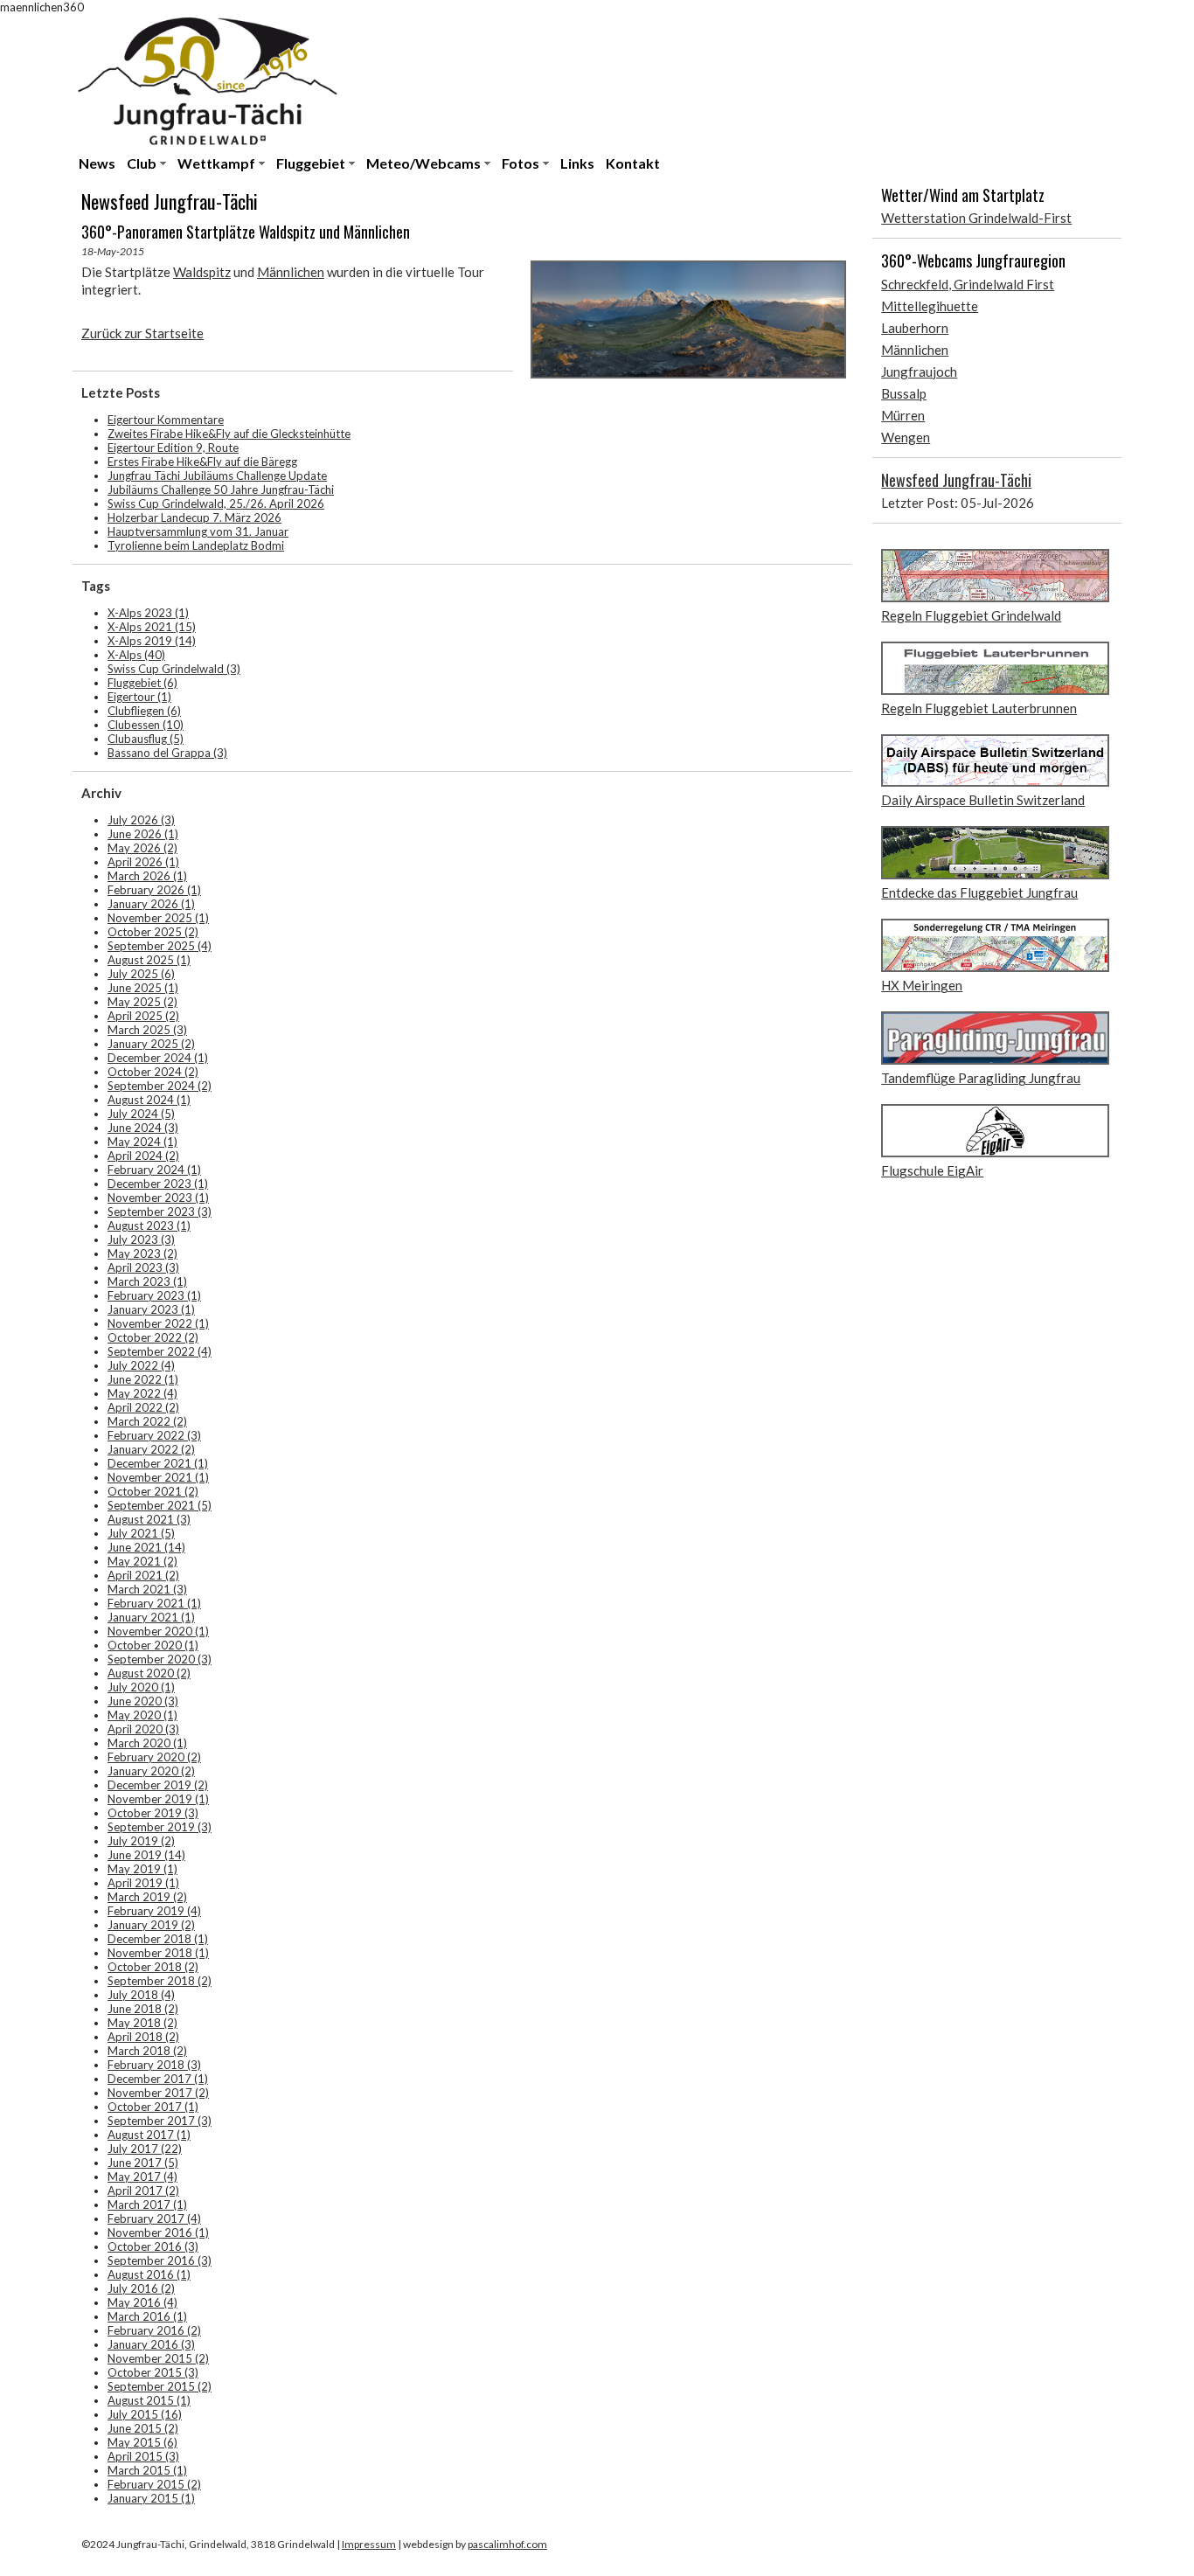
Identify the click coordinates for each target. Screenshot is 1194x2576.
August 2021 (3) (149, 1519)
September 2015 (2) (160, 2386)
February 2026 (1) (154, 890)
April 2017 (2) (143, 2191)
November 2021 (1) (158, 1477)
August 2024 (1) (149, 1100)
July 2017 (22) (145, 2149)
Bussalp (904, 393)
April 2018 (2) (143, 2037)
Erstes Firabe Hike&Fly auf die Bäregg (202, 462)
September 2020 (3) (160, 1659)
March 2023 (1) (147, 1281)
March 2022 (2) (147, 1421)
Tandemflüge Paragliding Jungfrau (981, 1078)
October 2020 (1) (153, 1645)
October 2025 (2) (153, 932)
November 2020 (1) (158, 1631)
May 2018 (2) (142, 2023)
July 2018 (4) (141, 1995)
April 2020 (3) (143, 1729)
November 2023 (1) (158, 1198)
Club (142, 163)
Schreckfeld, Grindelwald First (968, 284)
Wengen (906, 437)
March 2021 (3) (147, 1589)
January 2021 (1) (151, 1617)
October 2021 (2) (153, 1491)
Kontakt (633, 163)
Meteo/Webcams (423, 163)
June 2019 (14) (146, 1855)
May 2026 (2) (142, 848)
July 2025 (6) (141, 974)
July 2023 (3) (141, 1239)
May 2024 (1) (142, 1142)
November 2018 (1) (158, 1953)
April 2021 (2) (143, 1575)
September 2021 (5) (160, 1505)
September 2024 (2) (160, 1086)
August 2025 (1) (149, 960)
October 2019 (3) (153, 1813)
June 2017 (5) (143, 2163)
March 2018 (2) (147, 2051)
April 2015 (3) (143, 2456)
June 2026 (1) (143, 834)
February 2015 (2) (154, 2484)
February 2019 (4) (154, 1911)
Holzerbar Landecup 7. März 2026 (194, 517)
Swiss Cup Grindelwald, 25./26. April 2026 (216, 503)
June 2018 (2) (143, 2009)
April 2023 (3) (143, 1267)
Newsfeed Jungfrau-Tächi (956, 480)
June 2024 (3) (143, 1128)
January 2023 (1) (151, 1309)
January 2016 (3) (151, 2344)
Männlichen (291, 272)
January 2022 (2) (151, 1449)
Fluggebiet (311, 163)
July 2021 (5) (141, 1533)
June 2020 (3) (143, 1701)
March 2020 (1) (147, 1743)
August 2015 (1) (149, 2400)
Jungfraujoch (919, 371)
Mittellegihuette (930, 306)
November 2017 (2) (158, 2093)
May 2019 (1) (142, 1869)
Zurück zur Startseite (142, 333)
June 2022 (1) (143, 1379)
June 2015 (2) (143, 2428)
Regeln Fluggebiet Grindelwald (971, 615)
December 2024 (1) (158, 1058)
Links (577, 163)
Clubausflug (146, 739)
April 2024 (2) (143, 1156)
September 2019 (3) (160, 1827)
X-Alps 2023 (148, 613)
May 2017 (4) (142, 2177)
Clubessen (146, 725)
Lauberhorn (915, 328)
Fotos (521, 163)
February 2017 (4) (154, 2218)
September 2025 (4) (160, 946)
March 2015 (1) (147, 2470)
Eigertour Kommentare (166, 420)
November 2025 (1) (158, 918)
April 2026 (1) (143, 862)
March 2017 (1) (147, 2205)
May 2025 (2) (142, 1002)
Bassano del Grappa (167, 753)
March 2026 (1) (147, 876)
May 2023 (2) (142, 1253)
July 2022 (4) (141, 1365)
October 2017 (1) (153, 2107)
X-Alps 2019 (152, 641)
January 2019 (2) (151, 1925)
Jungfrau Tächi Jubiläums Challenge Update (217, 476)
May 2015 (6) (142, 2442)
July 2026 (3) (141, 820)
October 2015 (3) (153, 2372)
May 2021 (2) (142, 1561)
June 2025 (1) (143, 988)
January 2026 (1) (151, 904)
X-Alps (136, 655)
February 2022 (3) (154, 1435)
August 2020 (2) (149, 1673)
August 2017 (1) (149, 2135)
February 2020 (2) (154, 1757)
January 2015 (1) (151, 2498)
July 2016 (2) (141, 2288)
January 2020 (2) (151, 1771)
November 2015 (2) (158, 2358)
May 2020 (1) (142, 1715)
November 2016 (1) (158, 2232)
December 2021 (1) (158, 1463)
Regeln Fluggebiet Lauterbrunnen (979, 708)
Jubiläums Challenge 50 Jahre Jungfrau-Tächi (221, 490)
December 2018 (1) (158, 1939)
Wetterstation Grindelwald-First (976, 218)
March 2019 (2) (147, 1897)
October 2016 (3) (153, 2246)
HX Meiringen (922, 985)
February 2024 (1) (154, 1170)
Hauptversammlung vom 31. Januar (198, 531)
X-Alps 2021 (152, 627)
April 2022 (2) (143, 1407)
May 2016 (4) (142, 2302)
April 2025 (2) (143, 1016)
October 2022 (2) (153, 1337)
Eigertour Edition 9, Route (173, 448)
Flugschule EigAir (932, 1170)
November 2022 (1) (158, 1323)
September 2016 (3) (160, 2260)
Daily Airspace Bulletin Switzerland (983, 800)
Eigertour (139, 697)
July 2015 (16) (145, 2414)
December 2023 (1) (158, 1184)
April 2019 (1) (143, 1883)
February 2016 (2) (154, 2330)
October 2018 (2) (153, 1967)
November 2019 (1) (158, 1799)
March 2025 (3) (147, 1030)
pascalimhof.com (507, 2544)
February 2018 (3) (154, 2065)
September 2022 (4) (160, 1351)
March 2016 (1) (147, 2316)
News (97, 163)
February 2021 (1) (154, 1603)
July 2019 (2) (141, 1841)
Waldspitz (202, 272)
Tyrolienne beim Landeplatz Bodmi (196, 545)
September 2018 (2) (160, 1981)
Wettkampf (216, 163)
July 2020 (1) (141, 1687)
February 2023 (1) (154, 1295)
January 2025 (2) (151, 1044)
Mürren (903, 415)
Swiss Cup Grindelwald (174, 669)
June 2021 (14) (146, 1547)
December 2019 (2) (158, 1785)
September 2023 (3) (160, 1212)
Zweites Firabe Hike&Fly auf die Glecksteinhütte (229, 434)
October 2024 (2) (153, 1072)
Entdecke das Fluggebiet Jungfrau (979, 892)
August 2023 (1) (149, 1226)
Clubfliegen (144, 711)
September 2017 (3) (160, 2121)
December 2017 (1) (158, 2079)
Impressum (369, 2544)
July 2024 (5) (141, 1114)
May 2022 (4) (142, 1393)
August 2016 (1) (149, 2274)
